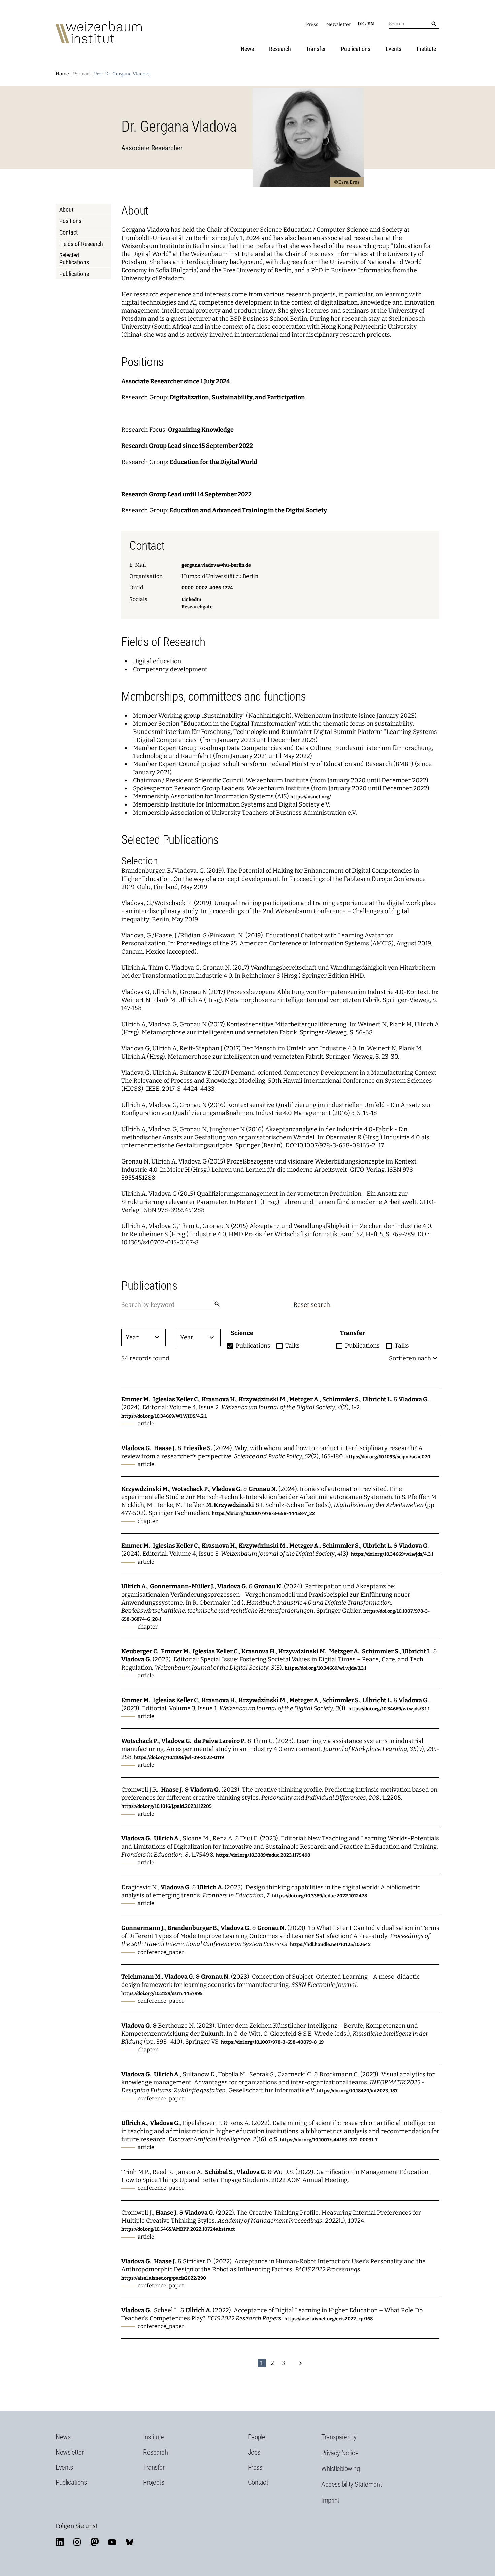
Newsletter (339, 24)
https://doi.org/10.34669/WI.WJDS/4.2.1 (164, 1416)
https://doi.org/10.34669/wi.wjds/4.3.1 (392, 1554)
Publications (356, 49)
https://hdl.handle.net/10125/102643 (330, 1945)
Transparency (339, 2437)
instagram (77, 2542)
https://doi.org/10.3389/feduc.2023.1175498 (263, 1855)
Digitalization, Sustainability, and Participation (237, 397)
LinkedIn (191, 599)
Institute (426, 49)
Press (312, 24)
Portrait (81, 74)
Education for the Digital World (213, 462)
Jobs (254, 2452)
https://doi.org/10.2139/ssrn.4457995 (162, 1993)
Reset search (312, 1305)
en (371, 24)
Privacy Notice (340, 2453)
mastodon (95, 2542)
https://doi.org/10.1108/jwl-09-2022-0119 (179, 1758)
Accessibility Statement (352, 2484)
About (66, 209)
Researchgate (197, 607)
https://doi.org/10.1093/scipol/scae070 (388, 1457)
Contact (69, 232)
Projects (154, 2482)
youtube (112, 2542)
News (247, 49)
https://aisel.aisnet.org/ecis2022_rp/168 (328, 2319)
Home (62, 74)
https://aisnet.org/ (311, 797)
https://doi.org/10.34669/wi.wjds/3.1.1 (389, 1709)
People (257, 2437)
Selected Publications (74, 259)
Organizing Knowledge (201, 430)
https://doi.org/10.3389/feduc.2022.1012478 (320, 1896)
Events (393, 49)
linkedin (60, 2542)
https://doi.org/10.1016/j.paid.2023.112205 (167, 1806)
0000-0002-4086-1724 (207, 588)
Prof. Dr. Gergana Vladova (122, 74)
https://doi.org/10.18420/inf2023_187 (357, 2091)
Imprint (330, 2500)
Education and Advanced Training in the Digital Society (248, 510)
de (361, 24)
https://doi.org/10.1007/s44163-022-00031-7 (329, 2140)
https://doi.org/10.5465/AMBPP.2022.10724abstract (178, 2229)
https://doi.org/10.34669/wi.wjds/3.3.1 (325, 1668)
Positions (70, 221)
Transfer (316, 49)
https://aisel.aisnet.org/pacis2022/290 (164, 2278)
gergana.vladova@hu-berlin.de (216, 565)
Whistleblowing (340, 2469)
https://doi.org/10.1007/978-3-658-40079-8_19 (272, 2042)
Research (280, 49)
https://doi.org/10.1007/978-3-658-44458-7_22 (263, 1514)
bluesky (130, 2542)
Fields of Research (81, 244)
